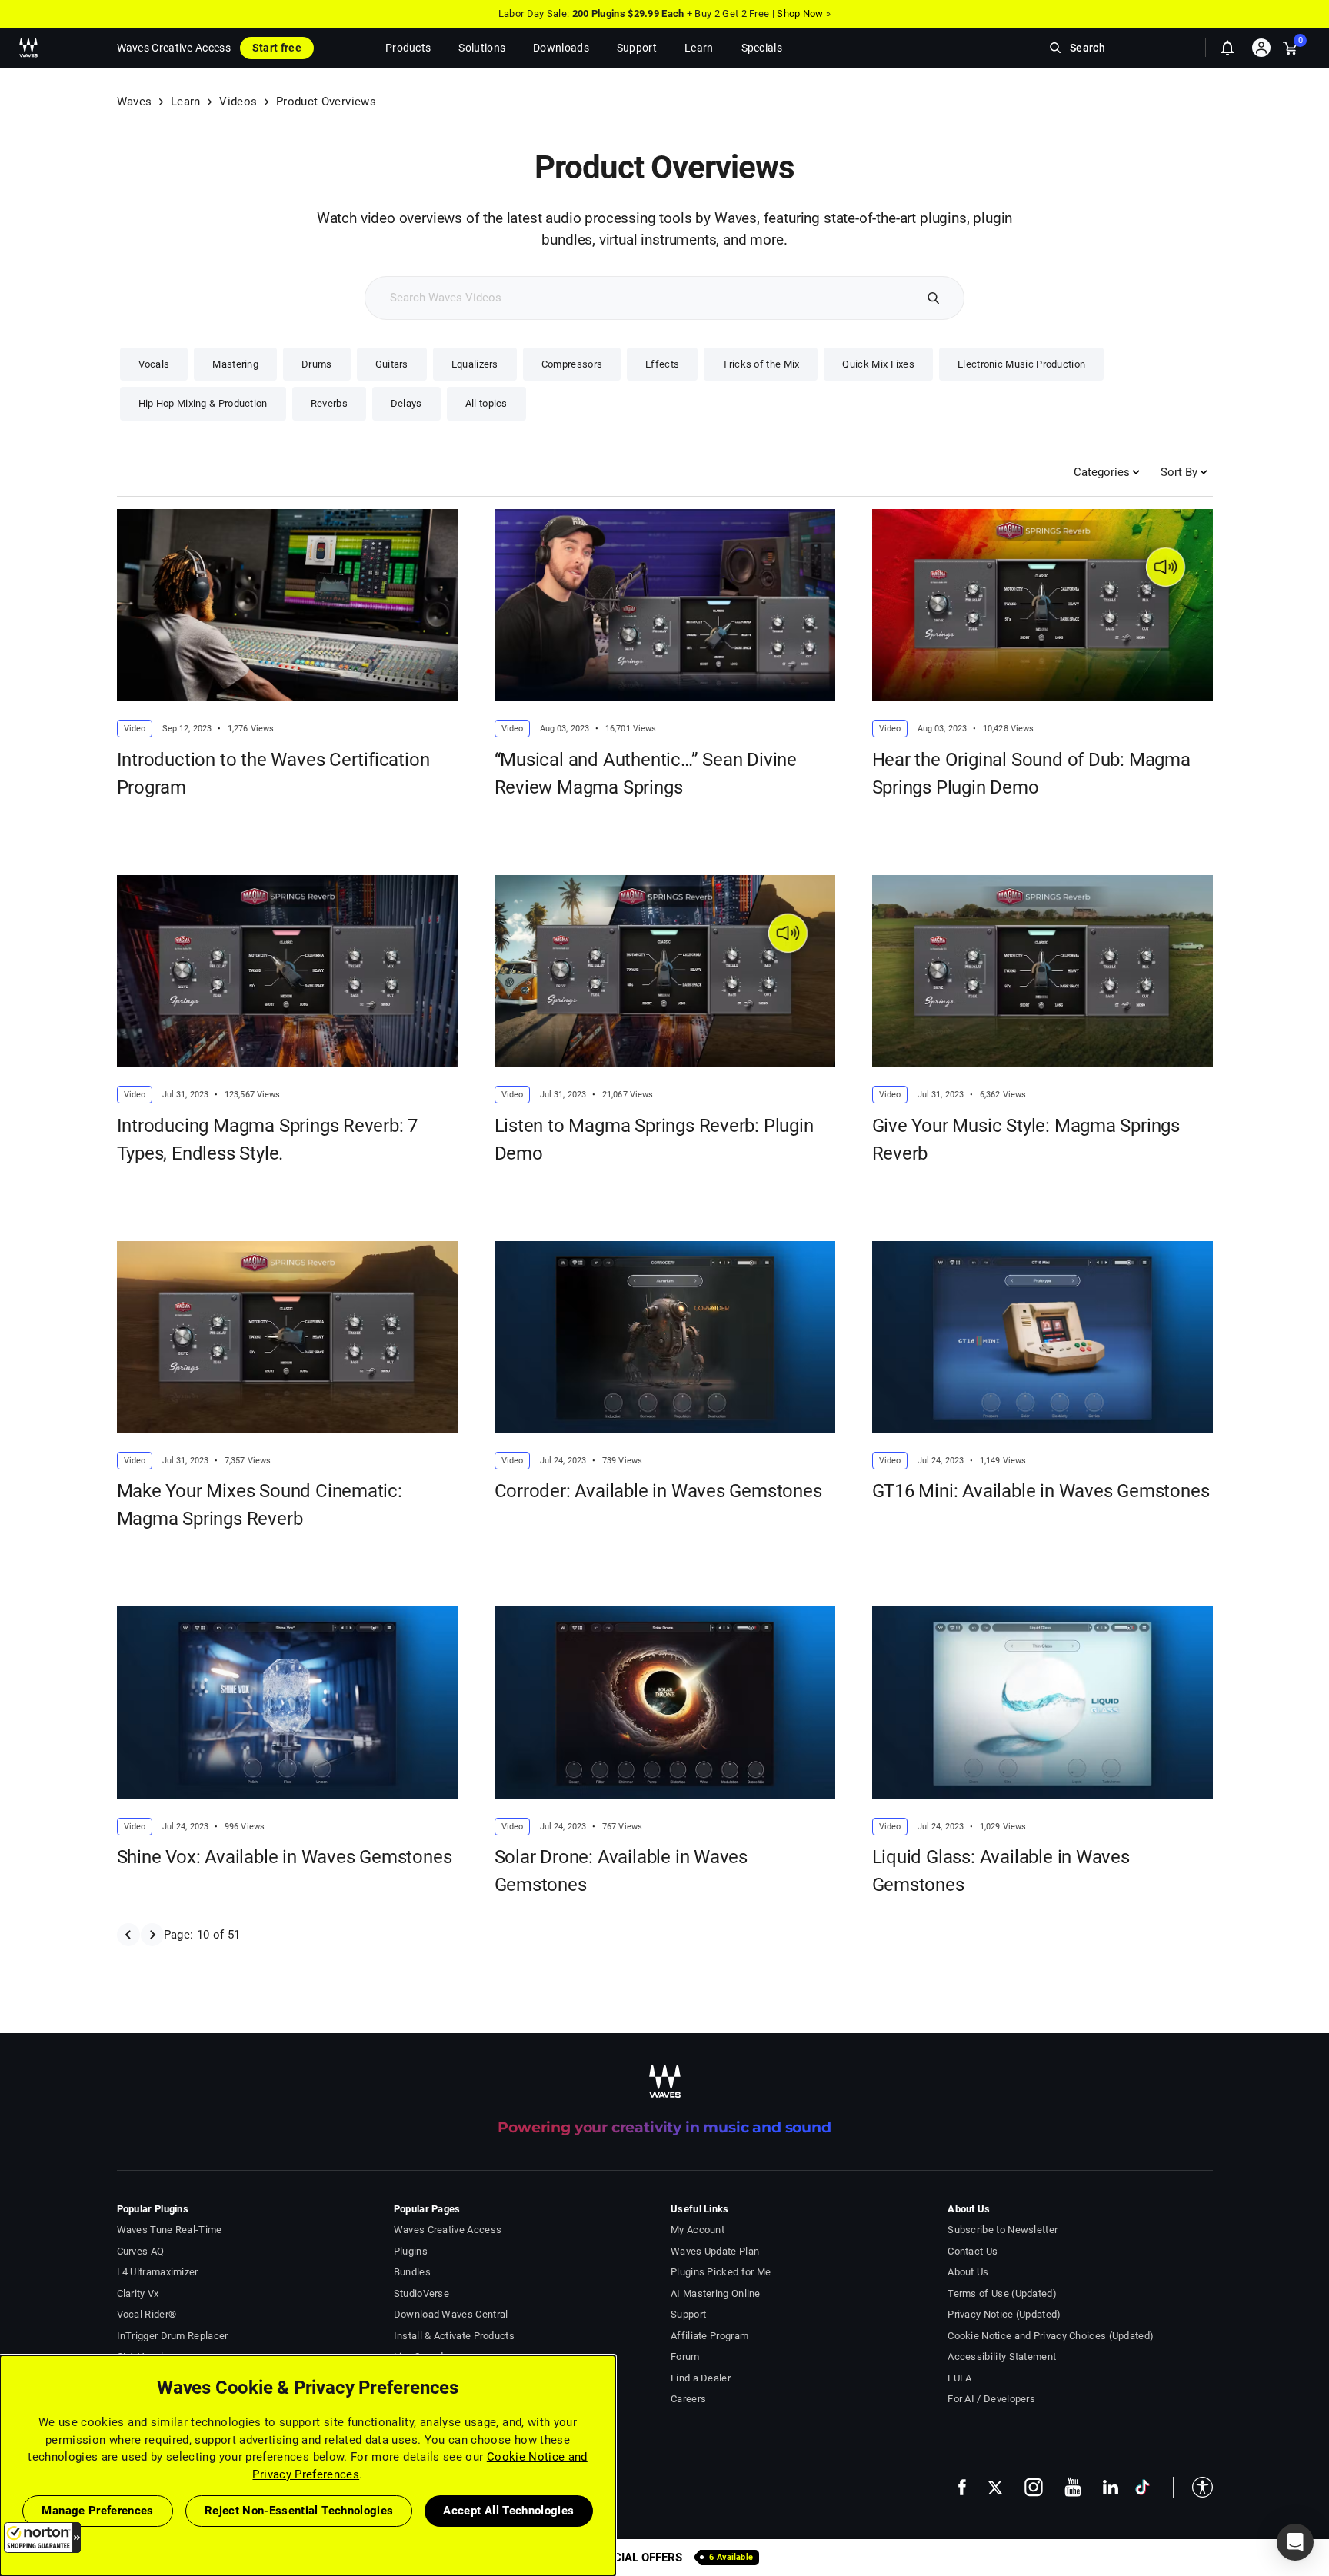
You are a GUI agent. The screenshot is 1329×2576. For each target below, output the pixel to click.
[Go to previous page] (128, 1935)
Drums (317, 364)
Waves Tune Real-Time (170, 2230)
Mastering (235, 364)
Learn (186, 102)
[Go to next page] (152, 1935)
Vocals (154, 364)
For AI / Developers (991, 2399)
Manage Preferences (97, 2511)
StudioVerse (421, 2293)
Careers (688, 2399)
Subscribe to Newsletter (1003, 2230)
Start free (277, 48)
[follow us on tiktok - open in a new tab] (1142, 2487)
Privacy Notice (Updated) (1004, 2314)
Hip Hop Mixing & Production (203, 403)
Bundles (412, 2272)
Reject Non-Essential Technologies (299, 2511)
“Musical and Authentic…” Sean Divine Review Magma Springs (646, 774)
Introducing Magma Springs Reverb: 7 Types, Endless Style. (268, 1140)
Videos (238, 102)
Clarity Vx (138, 2293)
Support (688, 2314)
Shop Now (800, 13)
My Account (698, 2230)
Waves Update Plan (715, 2251)
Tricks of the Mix (761, 364)
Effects (662, 364)
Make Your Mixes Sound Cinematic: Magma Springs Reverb (260, 1505)
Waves (135, 102)
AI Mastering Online (716, 2293)
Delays (406, 403)
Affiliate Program (709, 2336)
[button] (42, 2538)
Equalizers (475, 364)
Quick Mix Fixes (878, 364)
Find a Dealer (701, 2378)
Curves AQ (141, 2251)
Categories (1102, 472)
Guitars (392, 364)
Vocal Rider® (147, 2314)
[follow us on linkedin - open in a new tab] (1111, 2487)
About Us (968, 2272)
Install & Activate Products (454, 2336)
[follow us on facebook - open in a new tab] (962, 2487)
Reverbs (329, 403)
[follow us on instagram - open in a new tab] (1034, 2487)
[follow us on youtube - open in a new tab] (1073, 2487)
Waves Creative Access (174, 48)
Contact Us (973, 2251)
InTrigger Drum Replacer (173, 2336)
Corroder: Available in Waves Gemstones (658, 1491)
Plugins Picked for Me (721, 2272)
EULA (959, 2378)
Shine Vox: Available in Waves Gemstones (285, 1857)
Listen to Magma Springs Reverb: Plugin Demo (654, 1140)
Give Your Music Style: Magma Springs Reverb (1026, 1140)
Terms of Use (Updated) (1002, 2293)
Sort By (1179, 472)
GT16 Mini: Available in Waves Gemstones (1041, 1491)
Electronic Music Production (1021, 364)
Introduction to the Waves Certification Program (273, 774)
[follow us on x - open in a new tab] (995, 2487)
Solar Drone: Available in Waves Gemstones (621, 1871)
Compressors (572, 364)
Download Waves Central (451, 2314)
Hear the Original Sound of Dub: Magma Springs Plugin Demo (1031, 774)
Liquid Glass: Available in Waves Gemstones (1001, 1871)
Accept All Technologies (508, 2511)
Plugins (411, 2251)
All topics (486, 403)
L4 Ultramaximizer (158, 2272)
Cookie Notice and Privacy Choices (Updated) (1051, 2336)
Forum (685, 2356)
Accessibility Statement (1002, 2356)
